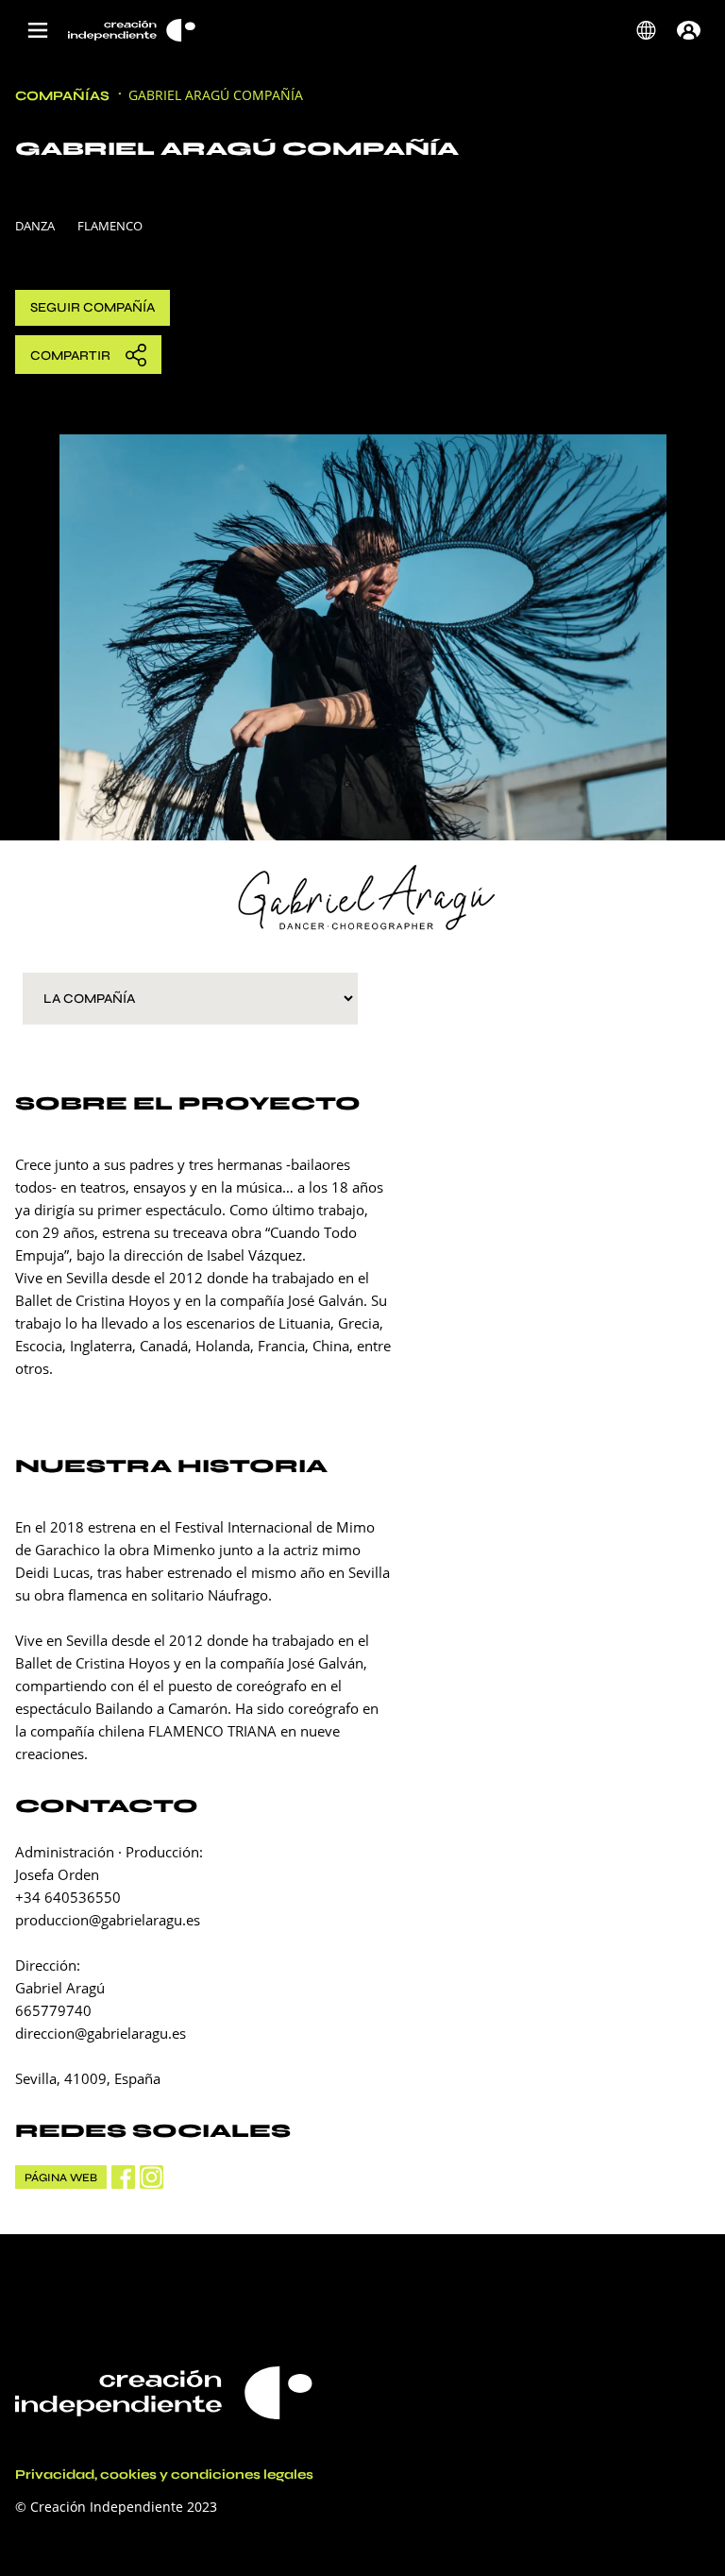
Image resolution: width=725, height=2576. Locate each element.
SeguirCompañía (93, 307)
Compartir (70, 356)
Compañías (62, 96)
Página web (61, 2178)
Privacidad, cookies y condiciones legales (164, 2475)
